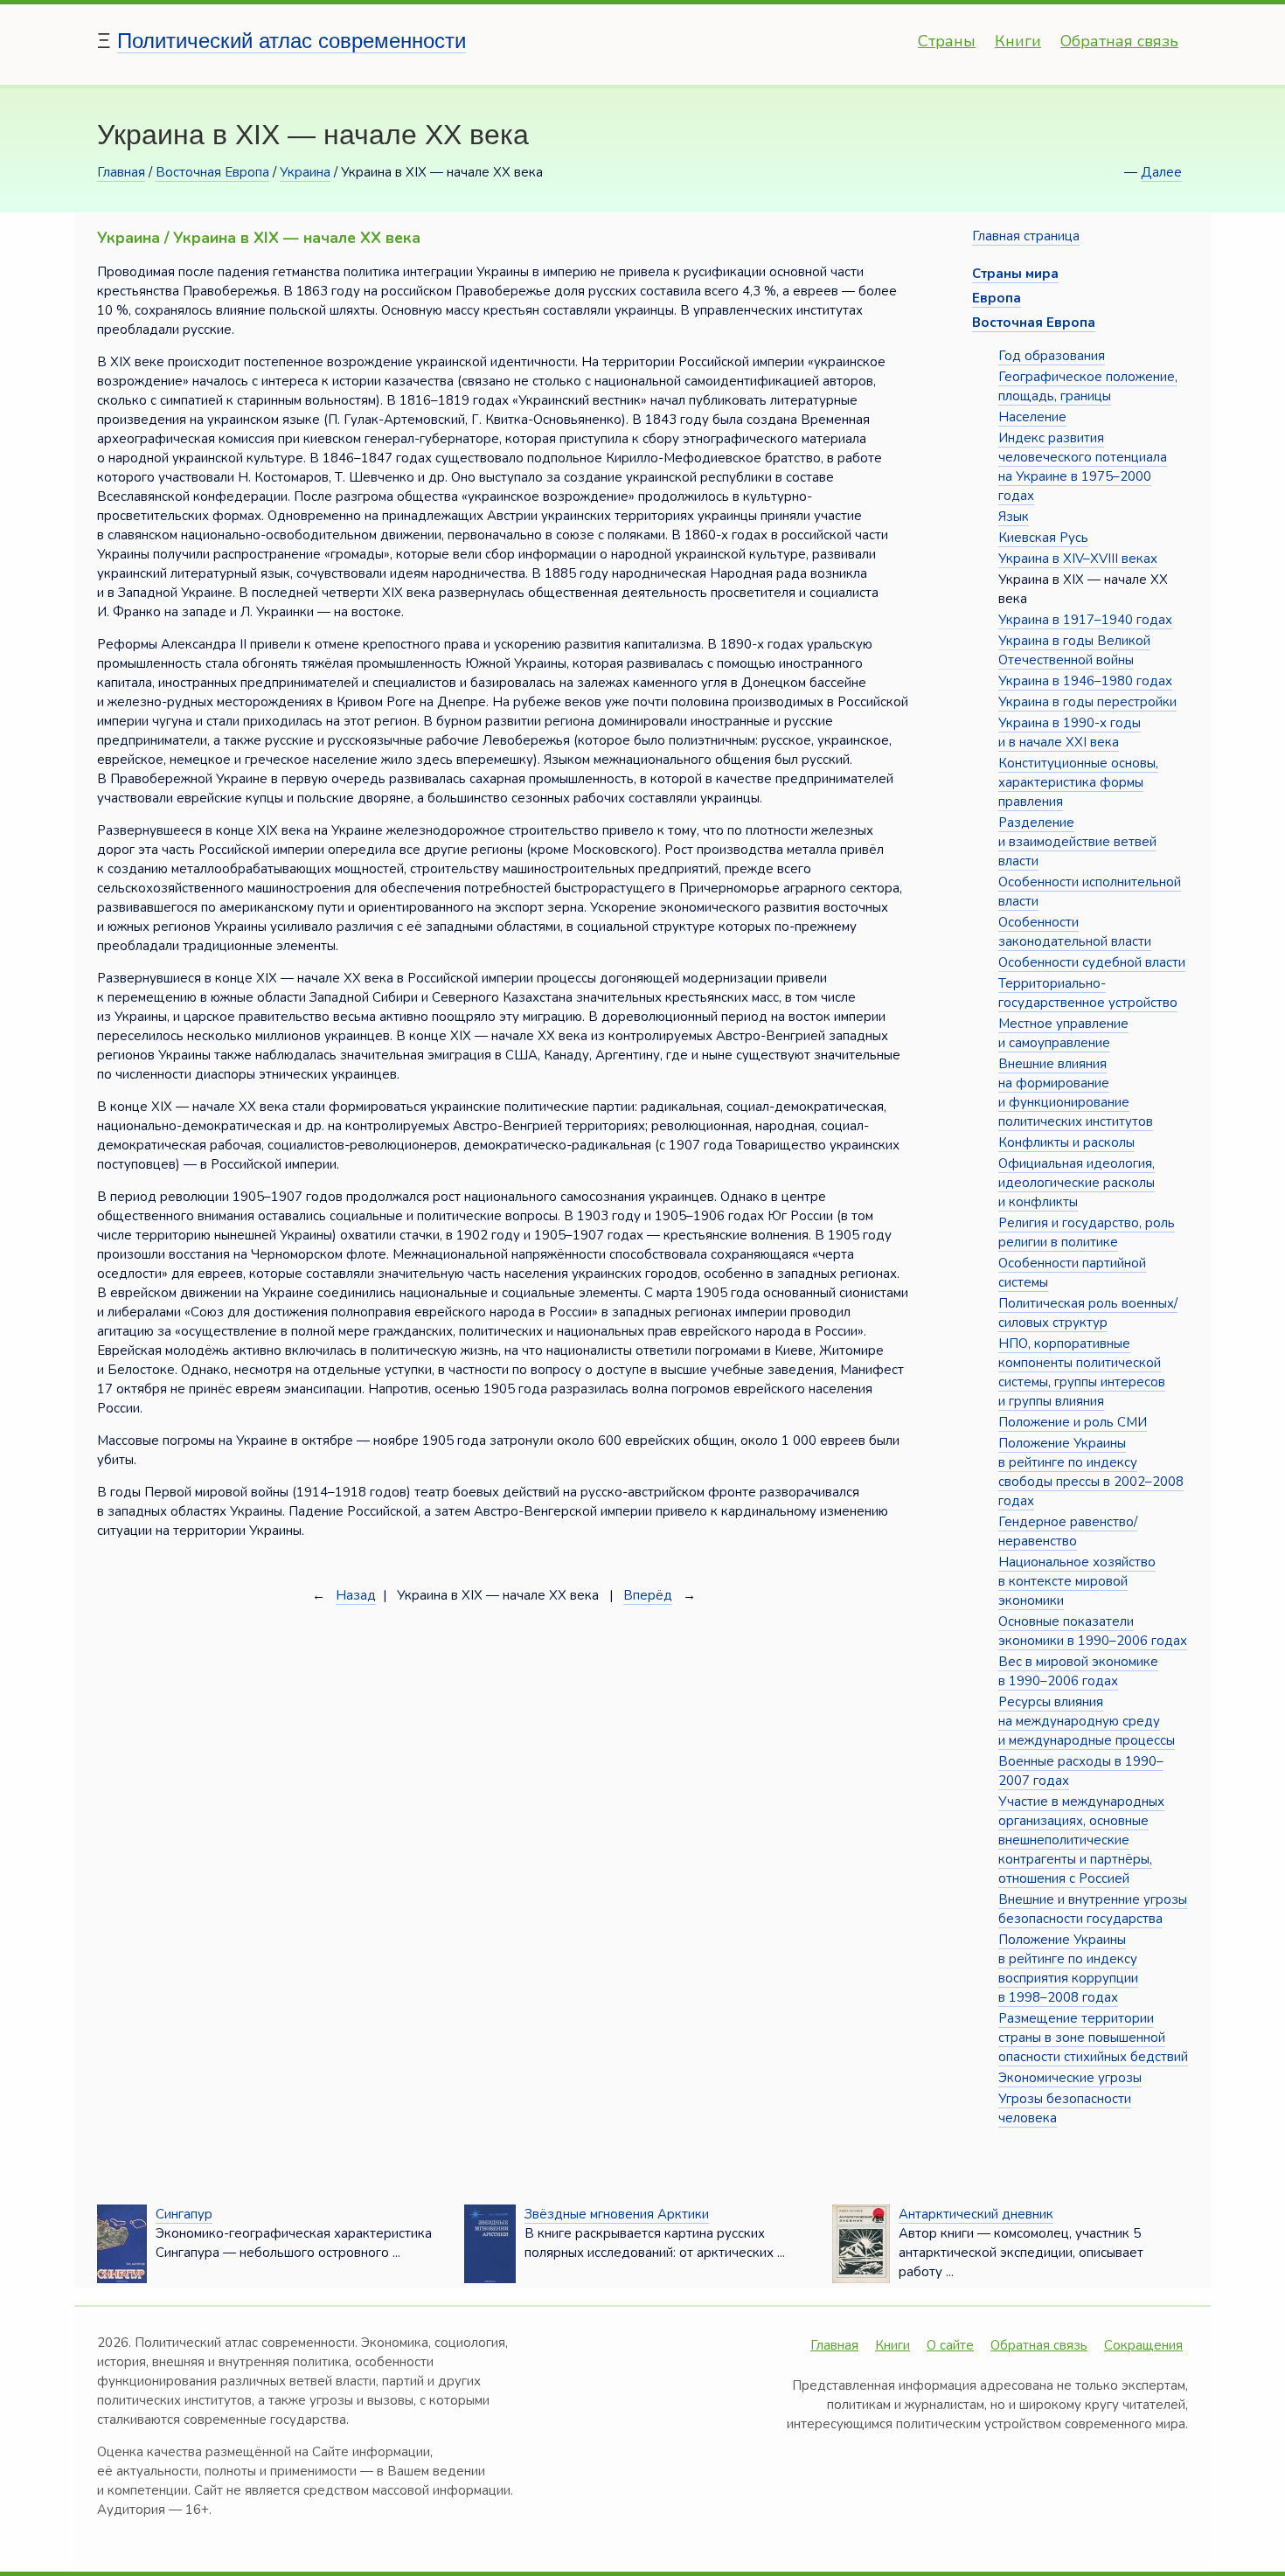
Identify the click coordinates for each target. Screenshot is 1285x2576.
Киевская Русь (1043, 538)
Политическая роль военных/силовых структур (1088, 1313)
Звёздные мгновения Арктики (617, 2214)
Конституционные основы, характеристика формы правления (1078, 782)
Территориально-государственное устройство (1088, 993)
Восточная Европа (212, 172)
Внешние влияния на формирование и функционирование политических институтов (1076, 1093)
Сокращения (1143, 2345)
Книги (1018, 41)
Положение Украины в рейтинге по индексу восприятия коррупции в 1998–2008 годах (1068, 1968)
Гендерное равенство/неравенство (1068, 1531)
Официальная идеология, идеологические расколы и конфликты (1077, 1183)
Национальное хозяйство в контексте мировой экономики (1077, 1581)
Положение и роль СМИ (1073, 1422)
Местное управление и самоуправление (1063, 1033)
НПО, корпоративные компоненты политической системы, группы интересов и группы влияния (1082, 1372)
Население (1032, 417)
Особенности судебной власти (1092, 962)
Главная (121, 172)
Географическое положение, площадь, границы (1088, 386)
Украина (305, 172)
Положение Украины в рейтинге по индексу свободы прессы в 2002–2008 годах (1091, 1472)
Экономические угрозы (1070, 2078)
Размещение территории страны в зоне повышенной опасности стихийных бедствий (1093, 2038)
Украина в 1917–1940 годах (1085, 620)
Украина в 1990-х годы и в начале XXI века (1070, 733)
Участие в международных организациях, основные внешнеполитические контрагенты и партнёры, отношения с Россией (1081, 1840)
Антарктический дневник (976, 2214)
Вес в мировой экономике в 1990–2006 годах (1078, 1671)
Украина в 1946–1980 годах (1085, 681)
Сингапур (184, 2214)
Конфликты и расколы (1066, 1142)
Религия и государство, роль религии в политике (1087, 1232)
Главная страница (1026, 236)
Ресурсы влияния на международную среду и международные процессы (1087, 1721)
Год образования (1052, 356)
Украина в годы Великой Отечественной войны (1074, 650)
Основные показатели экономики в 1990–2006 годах (1093, 1631)
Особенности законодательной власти (1075, 932)
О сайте (950, 2345)
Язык (1014, 517)
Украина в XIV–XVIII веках (1078, 559)
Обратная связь (1119, 41)
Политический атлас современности (292, 41)
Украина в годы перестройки (1087, 702)
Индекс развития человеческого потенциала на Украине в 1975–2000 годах (1083, 467)
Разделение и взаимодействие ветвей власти (1077, 842)
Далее (1161, 172)
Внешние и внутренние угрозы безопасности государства (1093, 1909)
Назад (356, 1595)
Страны (947, 41)
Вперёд (648, 1595)
